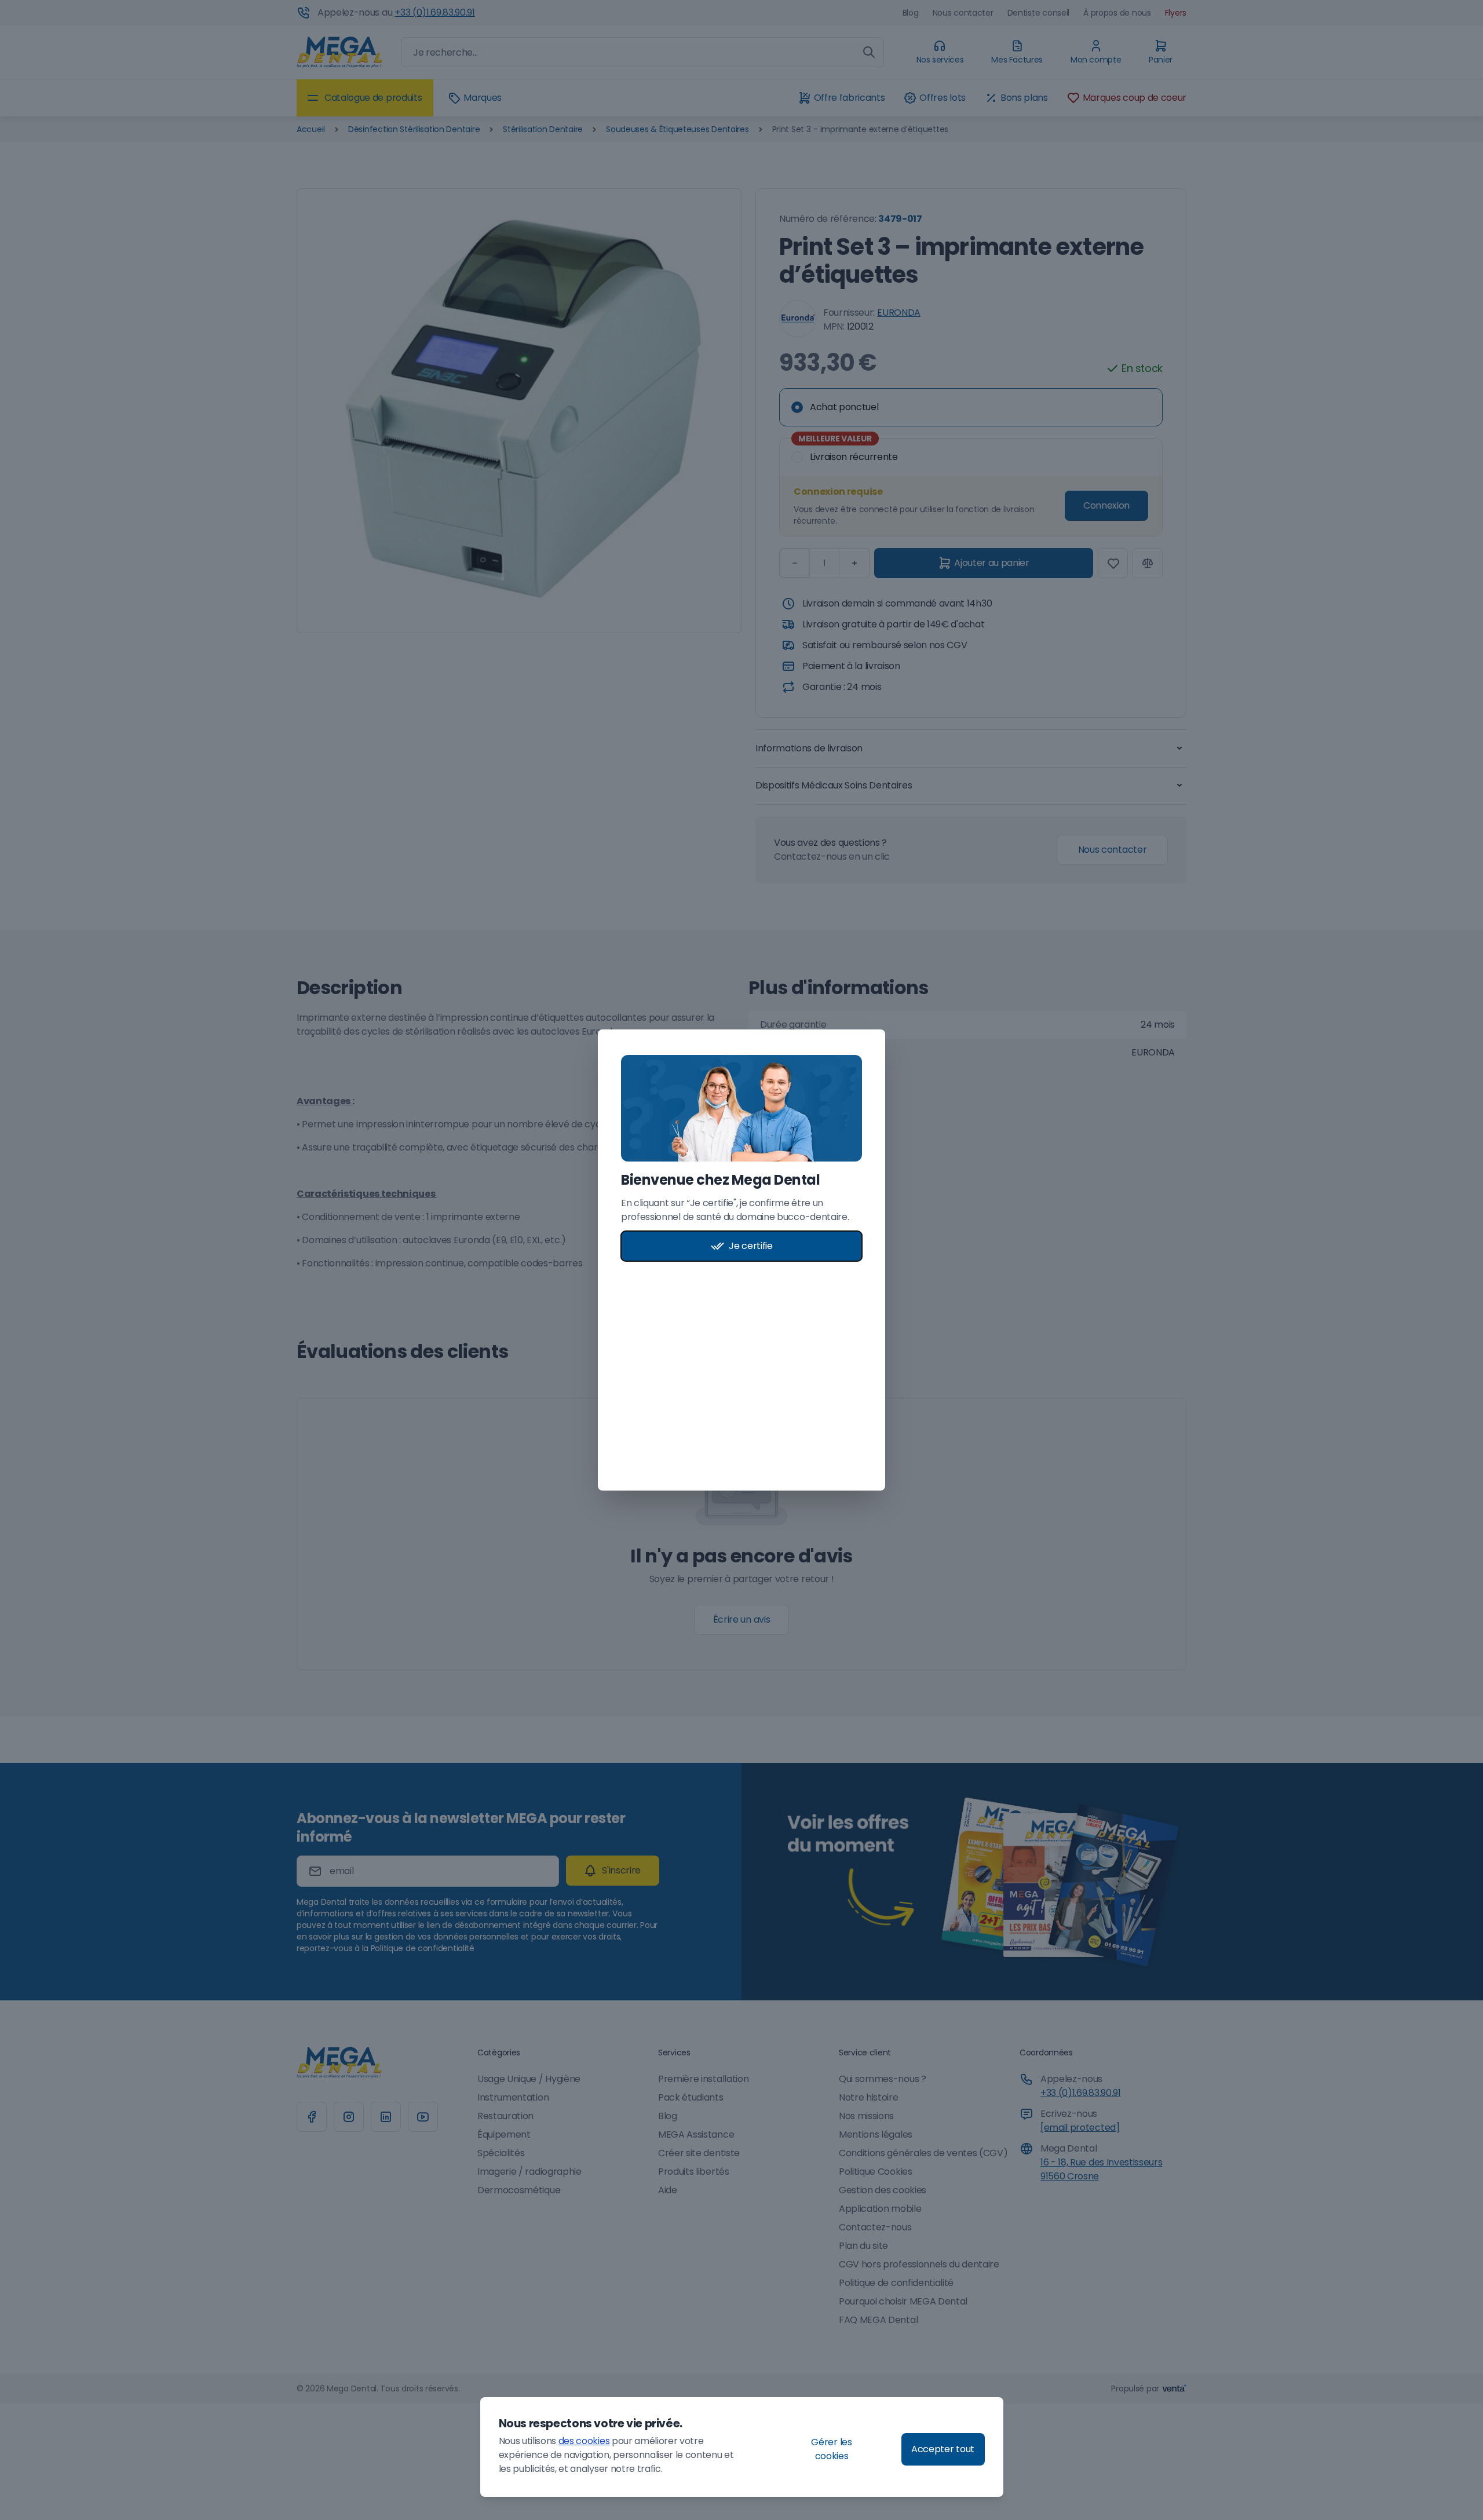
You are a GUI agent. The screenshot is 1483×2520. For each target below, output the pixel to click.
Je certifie (750, 1246)
